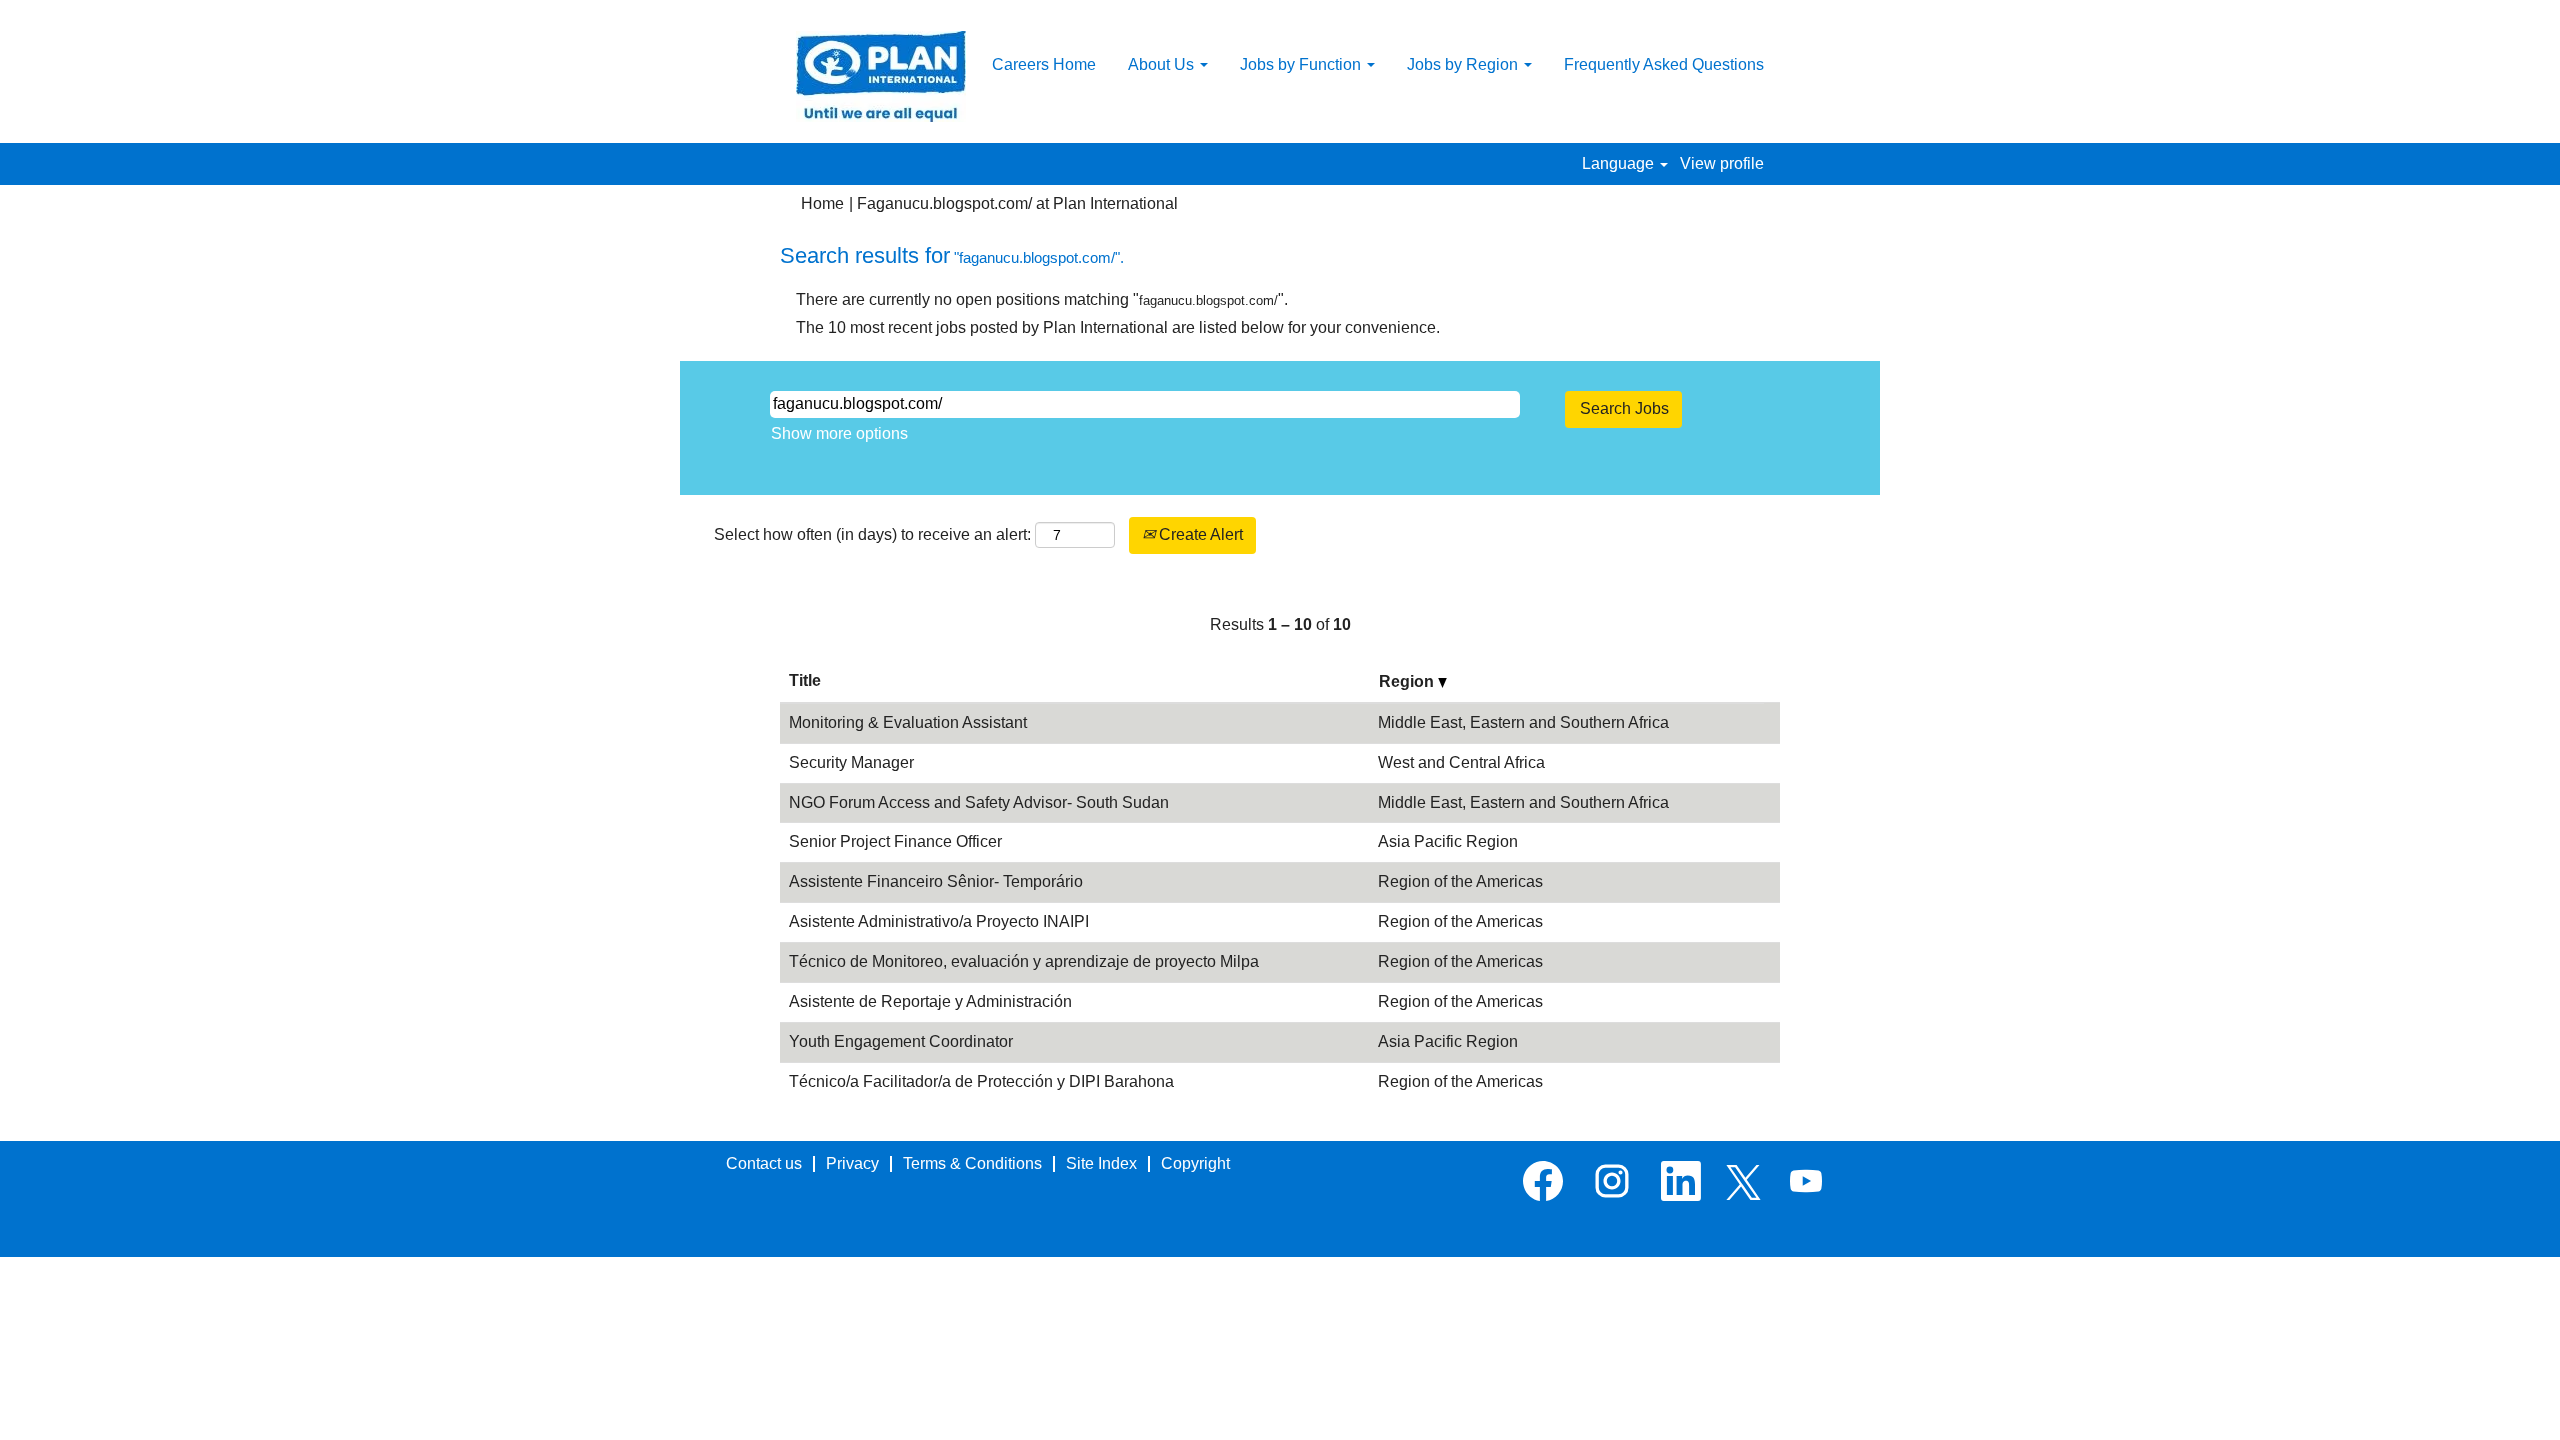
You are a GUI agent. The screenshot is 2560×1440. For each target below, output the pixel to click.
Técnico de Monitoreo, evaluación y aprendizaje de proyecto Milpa (1024, 961)
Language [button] (1620, 163)
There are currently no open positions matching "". (1042, 299)
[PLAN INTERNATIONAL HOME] (881, 76)
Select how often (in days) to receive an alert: (872, 534)
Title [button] (805, 680)
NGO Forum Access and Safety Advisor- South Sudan (979, 802)
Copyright (1195, 1163)
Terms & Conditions (972, 1163)
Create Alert (1199, 534)
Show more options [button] (839, 433)
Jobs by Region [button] (1464, 64)
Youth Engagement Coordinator (901, 1041)
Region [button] (1408, 681)
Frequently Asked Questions (1664, 64)
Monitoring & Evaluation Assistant (908, 722)
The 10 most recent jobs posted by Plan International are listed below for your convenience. (1118, 327)
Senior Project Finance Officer (895, 841)
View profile (1722, 163)
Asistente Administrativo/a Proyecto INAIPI (939, 921)
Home (822, 203)
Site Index (1101, 1163)
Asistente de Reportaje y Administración (930, 1001)
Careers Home (1044, 64)
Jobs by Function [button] (1302, 64)
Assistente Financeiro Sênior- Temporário (936, 881)
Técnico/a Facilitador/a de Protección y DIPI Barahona (981, 1081)
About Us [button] (1163, 64)
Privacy (852, 1163)
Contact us (764, 1163)
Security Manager (851, 762)
